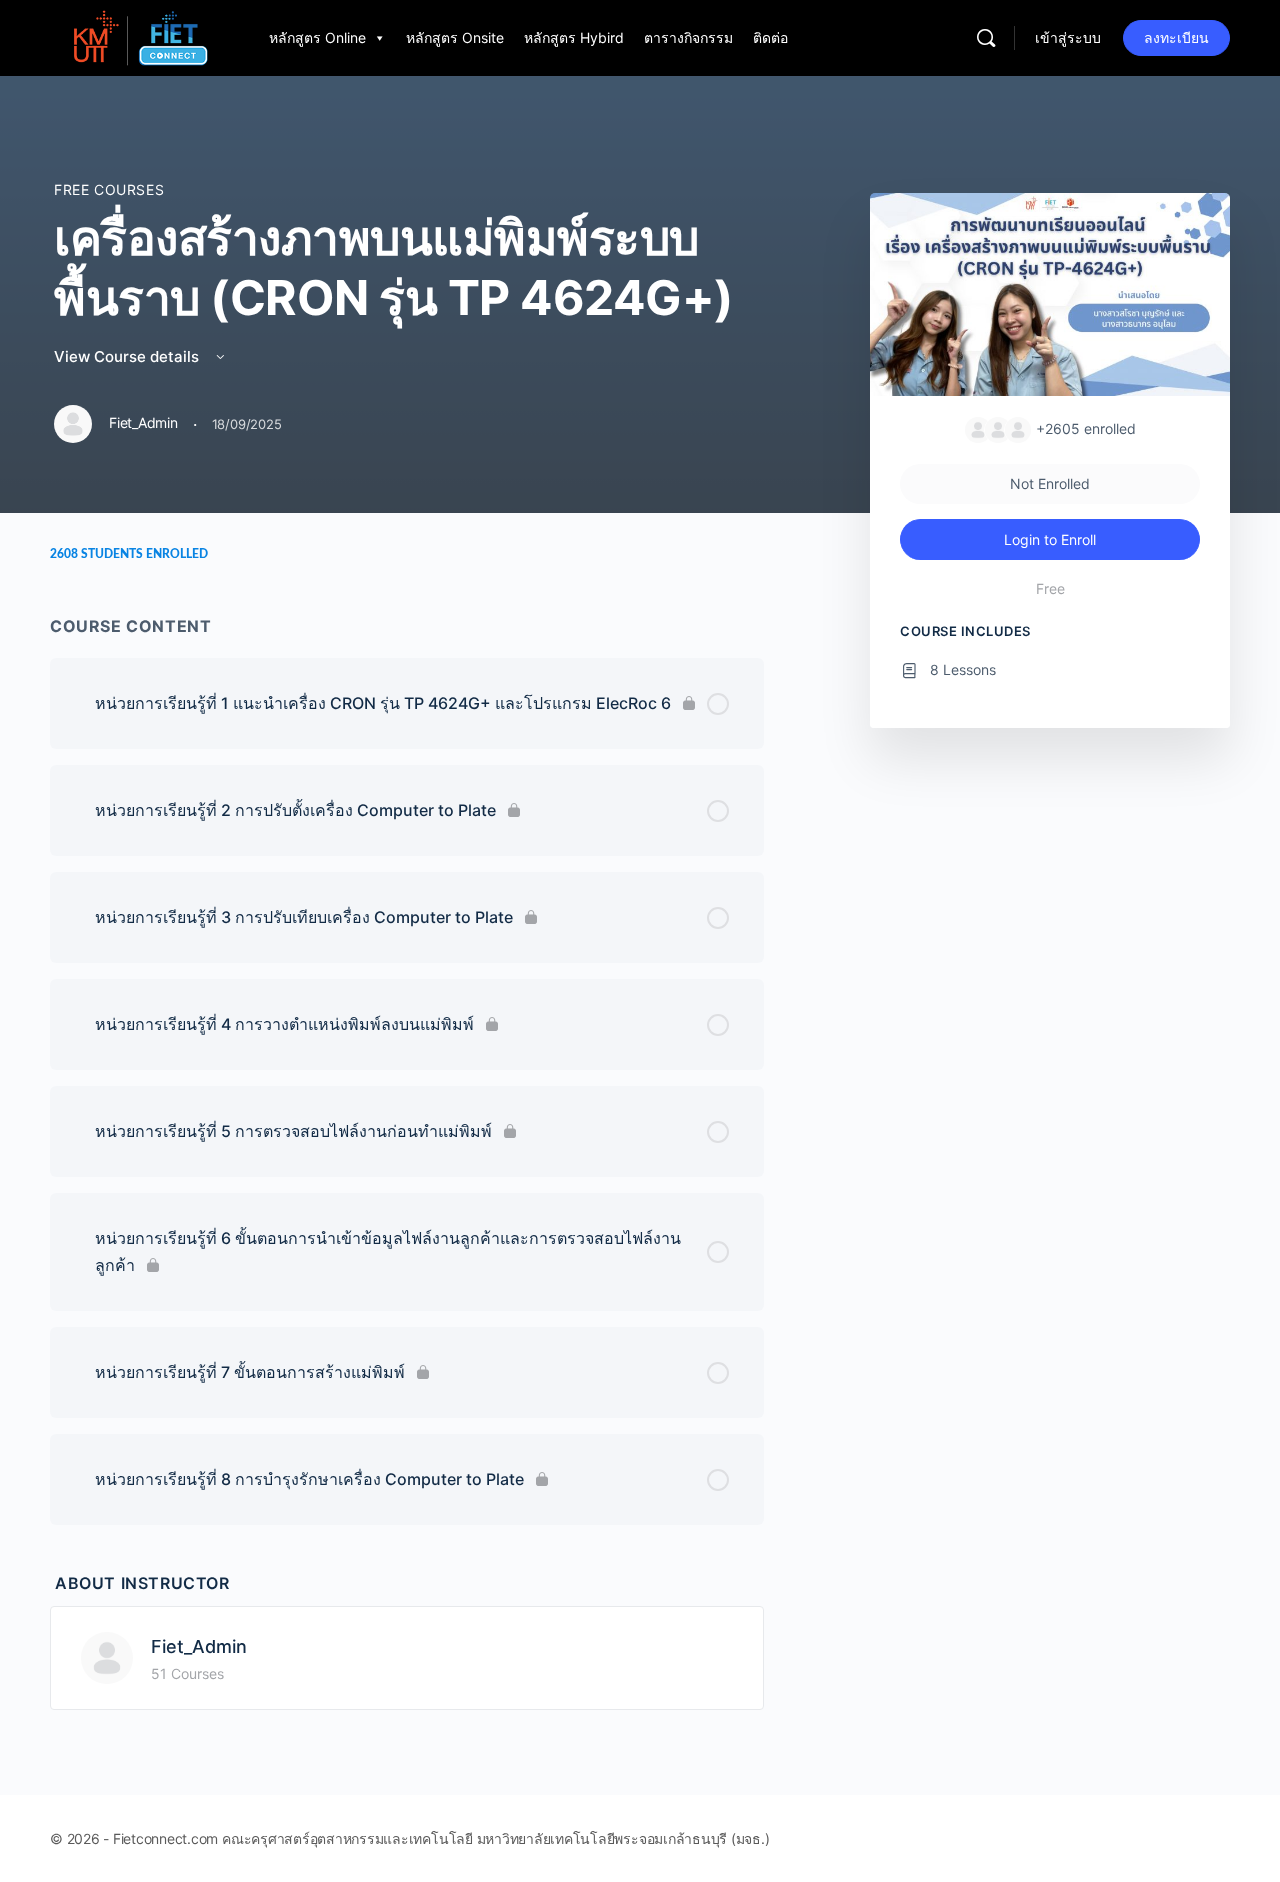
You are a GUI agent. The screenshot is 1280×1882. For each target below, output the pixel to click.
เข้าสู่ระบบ (1068, 37)
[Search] (986, 38)
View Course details (128, 356)
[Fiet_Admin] (107, 1656)
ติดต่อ (770, 37)
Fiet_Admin (199, 1646)
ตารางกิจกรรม (688, 37)
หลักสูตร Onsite (455, 37)
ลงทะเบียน (1176, 37)
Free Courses (109, 189)
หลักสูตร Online (317, 37)
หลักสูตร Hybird (574, 37)
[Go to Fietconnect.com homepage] (139, 36)
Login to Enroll (1050, 539)
